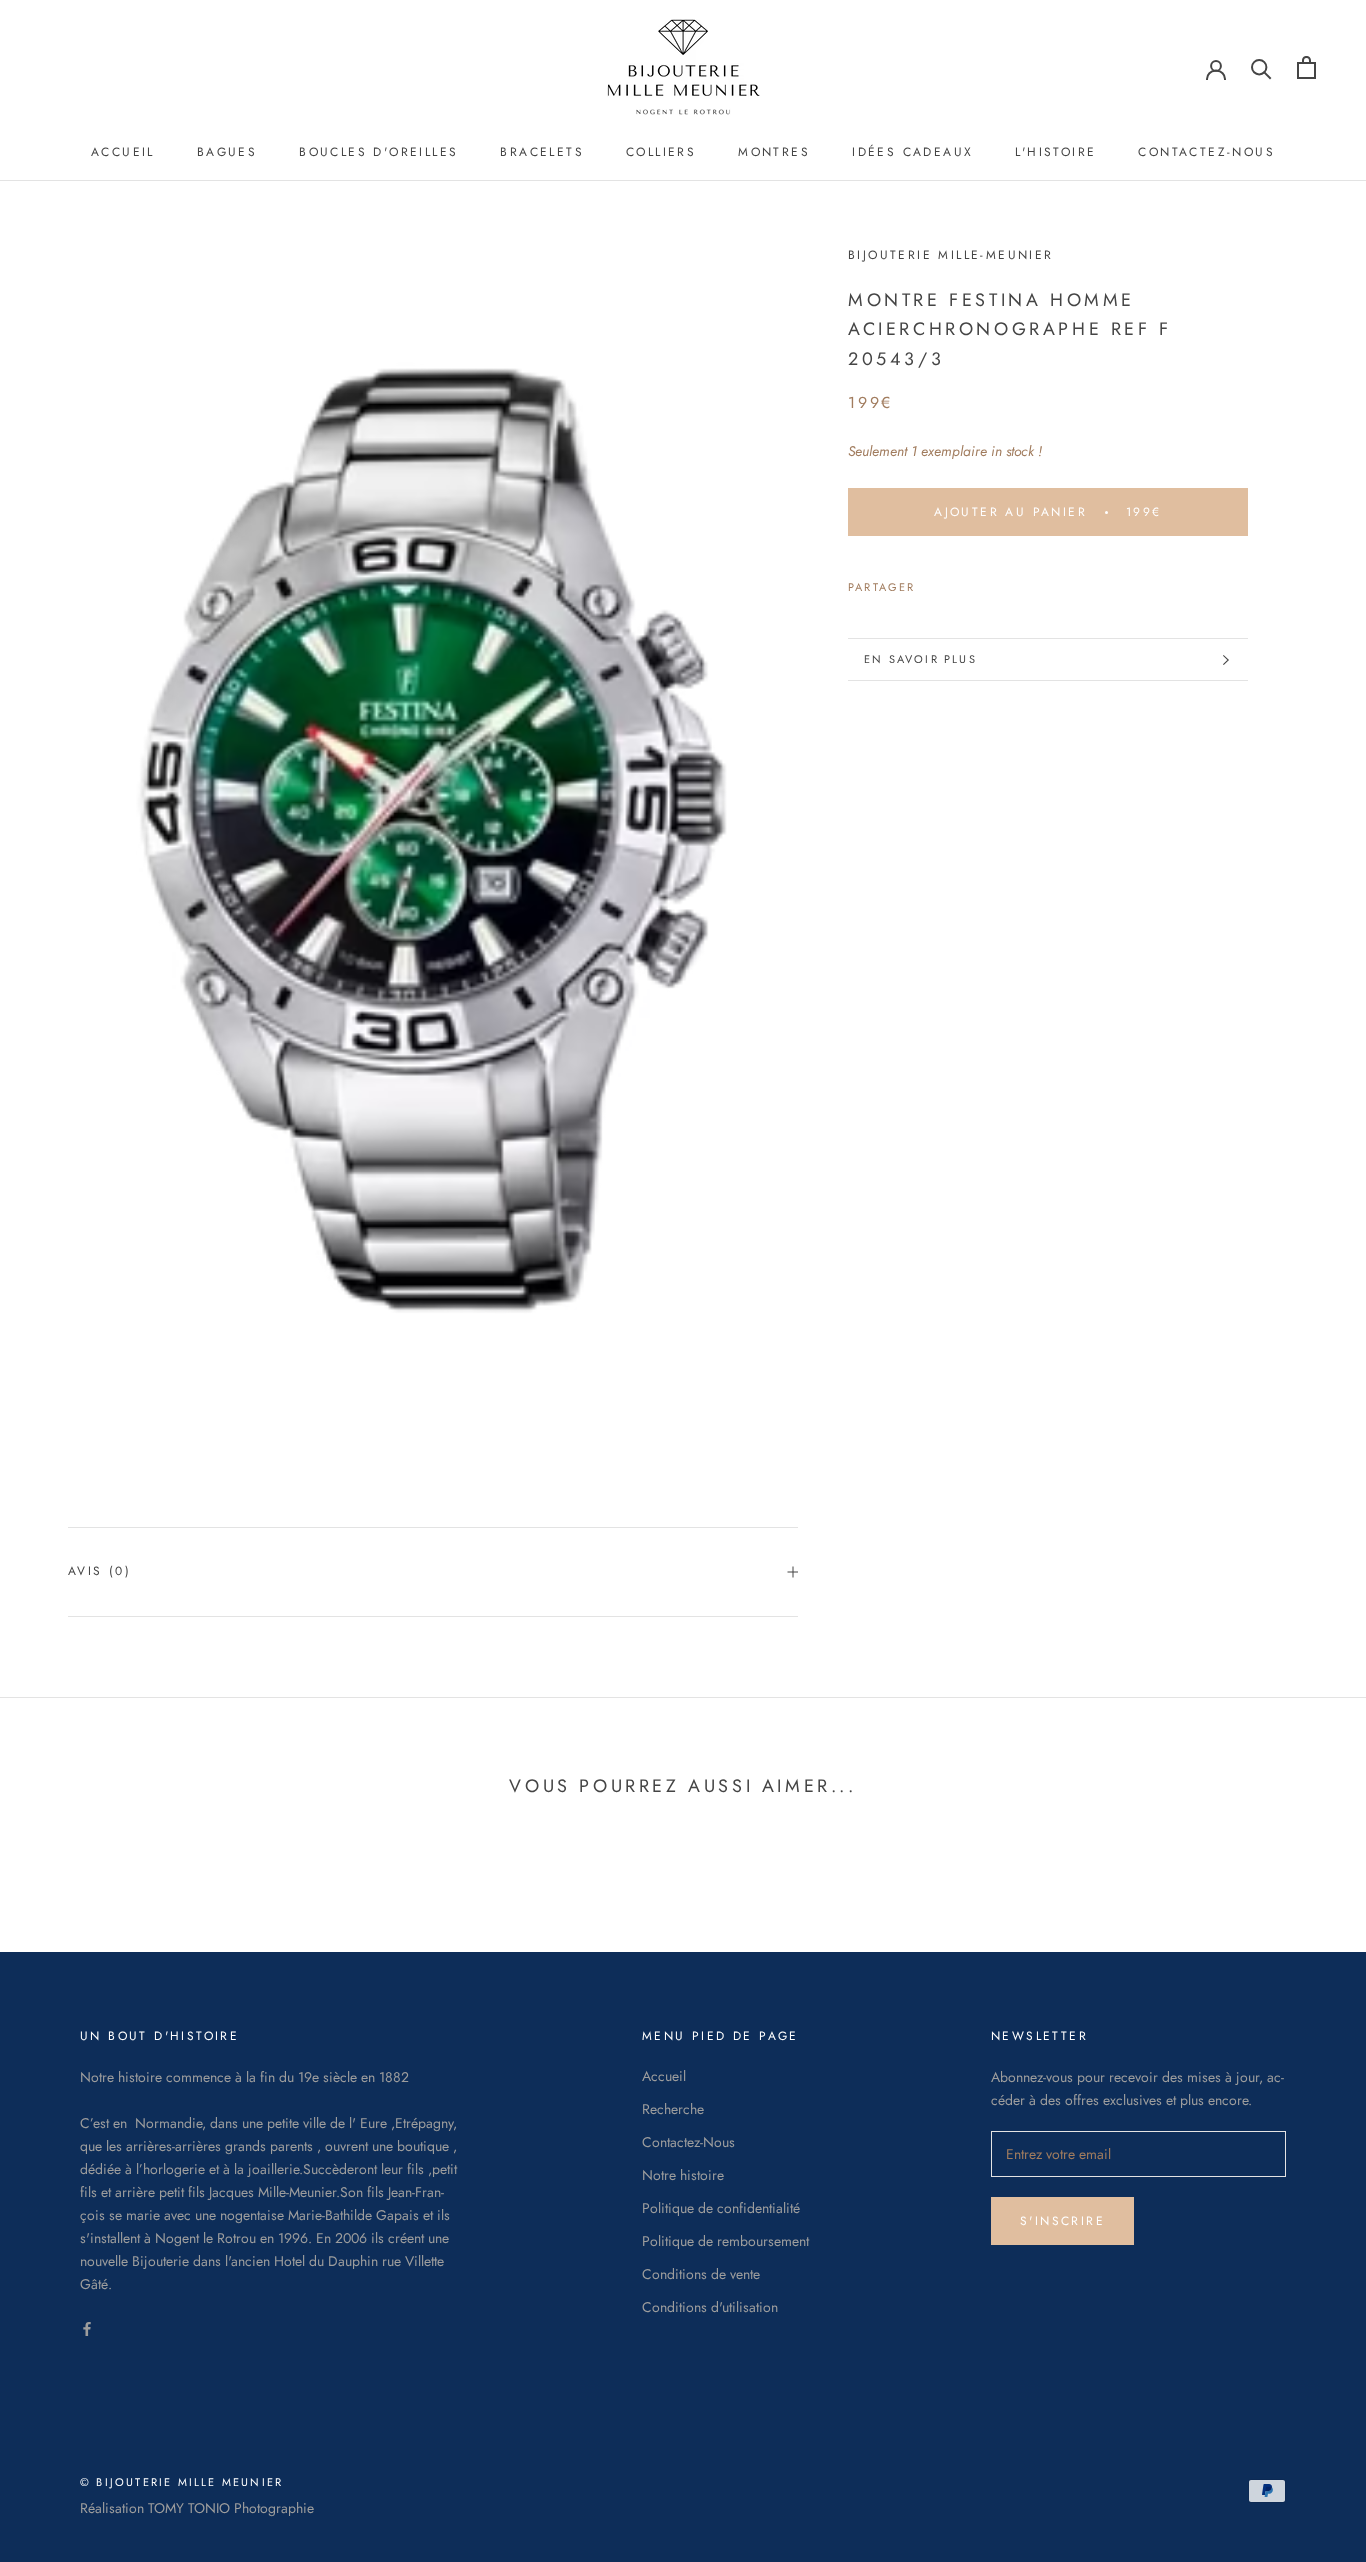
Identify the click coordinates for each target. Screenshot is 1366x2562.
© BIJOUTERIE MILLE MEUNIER (181, 2482)
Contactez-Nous (1206, 152)
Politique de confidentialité (721, 2208)
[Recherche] (1261, 67)
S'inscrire (1062, 2221)
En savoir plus (920, 659)
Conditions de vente (701, 2274)
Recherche (673, 2109)
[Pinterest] (987, 582)
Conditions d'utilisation (710, 2307)
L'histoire (1055, 152)
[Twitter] (961, 582)
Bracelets (542, 152)
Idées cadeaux (912, 152)
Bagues (227, 152)
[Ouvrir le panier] (1306, 67)
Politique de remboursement (725, 2241)
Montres (774, 152)
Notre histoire (683, 2175)
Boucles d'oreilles (378, 152)
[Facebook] (935, 582)
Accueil (123, 152)
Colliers (661, 152)
